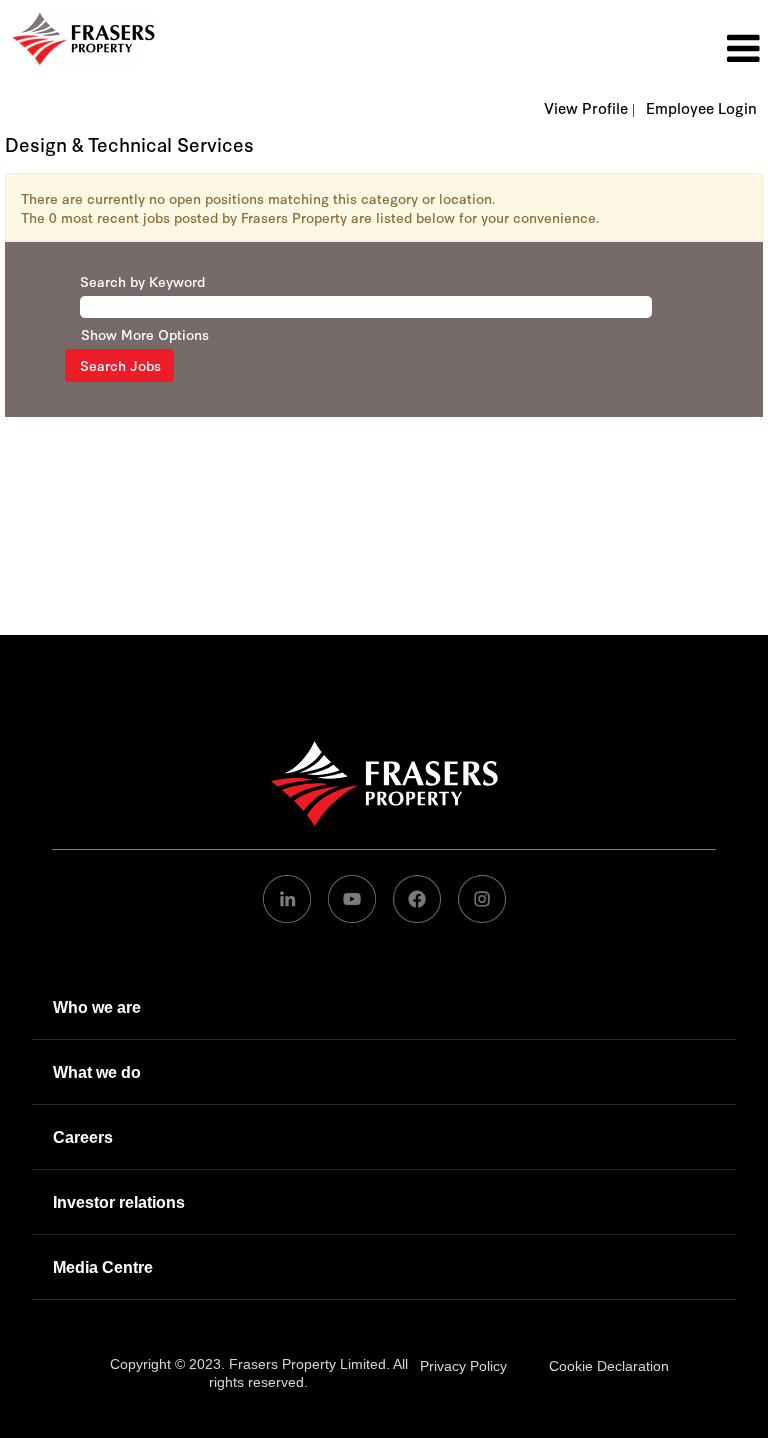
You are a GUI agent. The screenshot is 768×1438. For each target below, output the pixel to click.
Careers (83, 1137)
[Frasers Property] (384, 782)
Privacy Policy (463, 1366)
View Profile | (589, 108)
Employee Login (701, 108)
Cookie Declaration (609, 1366)
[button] (512, 48)
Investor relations (119, 1202)
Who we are (97, 1007)
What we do (97, 1072)
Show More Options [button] (145, 334)
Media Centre (103, 1267)
